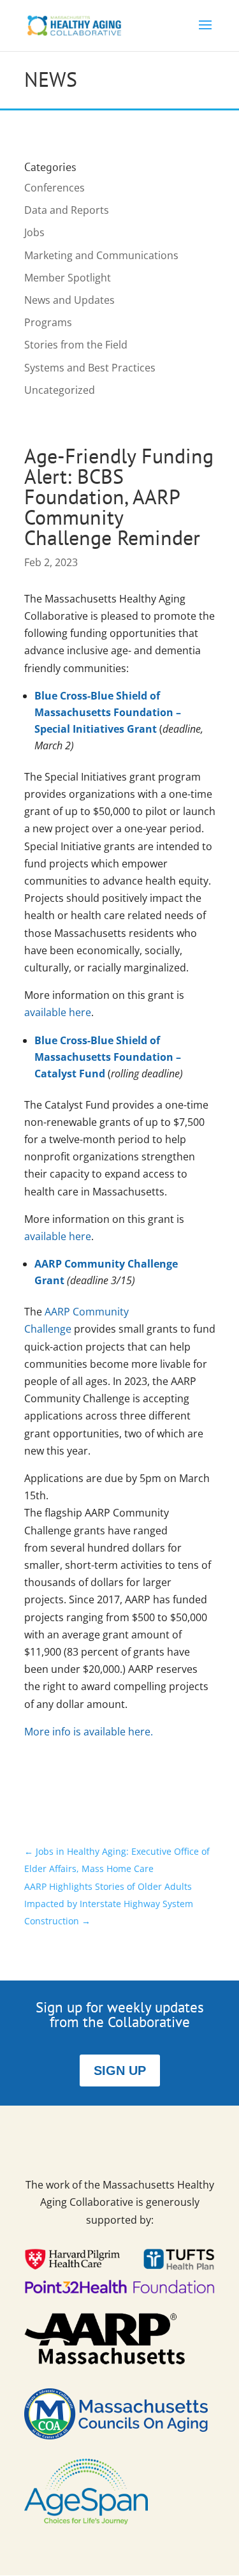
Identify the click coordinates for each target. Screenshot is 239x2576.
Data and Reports (67, 210)
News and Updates (69, 300)
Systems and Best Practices (90, 368)
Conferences (54, 188)
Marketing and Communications (101, 255)
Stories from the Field (76, 345)
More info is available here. (89, 1732)
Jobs (34, 232)
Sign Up (120, 2071)
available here (58, 1012)
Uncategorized (60, 390)
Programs (48, 322)
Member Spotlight (68, 278)
